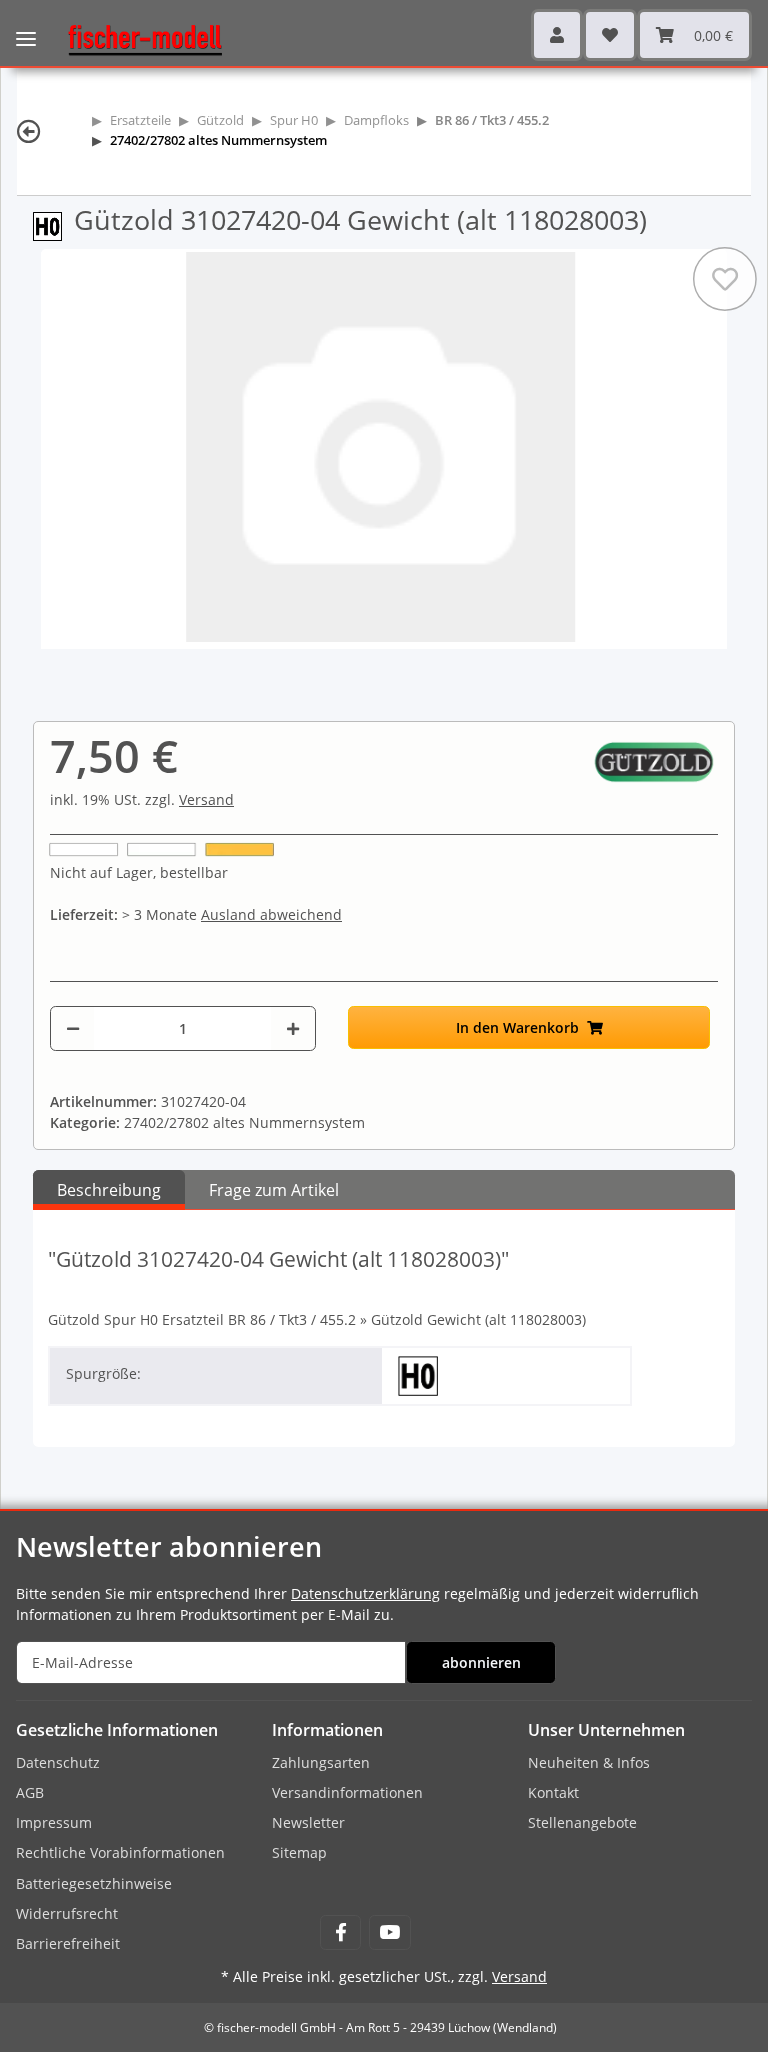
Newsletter (308, 1822)
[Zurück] (29, 130)
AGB (30, 1792)
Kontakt (553, 1792)
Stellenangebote (582, 1822)
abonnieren (481, 1662)
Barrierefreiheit (68, 1943)
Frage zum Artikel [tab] (274, 1190)
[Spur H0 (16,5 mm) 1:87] (53, 224)
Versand (206, 799)
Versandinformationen (347, 1792)
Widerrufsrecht (67, 1913)
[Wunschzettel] (610, 35)
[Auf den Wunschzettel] (725, 279)
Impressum (54, 1822)
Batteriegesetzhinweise (94, 1883)
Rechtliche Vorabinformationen (120, 1852)
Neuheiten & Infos (589, 1762)
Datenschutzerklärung (365, 1593)
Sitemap (299, 1852)
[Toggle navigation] (26, 25)
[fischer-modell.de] (137, 38)
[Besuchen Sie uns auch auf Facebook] (340, 1932)
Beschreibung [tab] (109, 1190)
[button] (557, 35)
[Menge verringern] (73, 1028)
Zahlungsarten (321, 1762)
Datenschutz (58, 1762)
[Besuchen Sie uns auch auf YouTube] (389, 1932)
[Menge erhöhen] (293, 1028)
